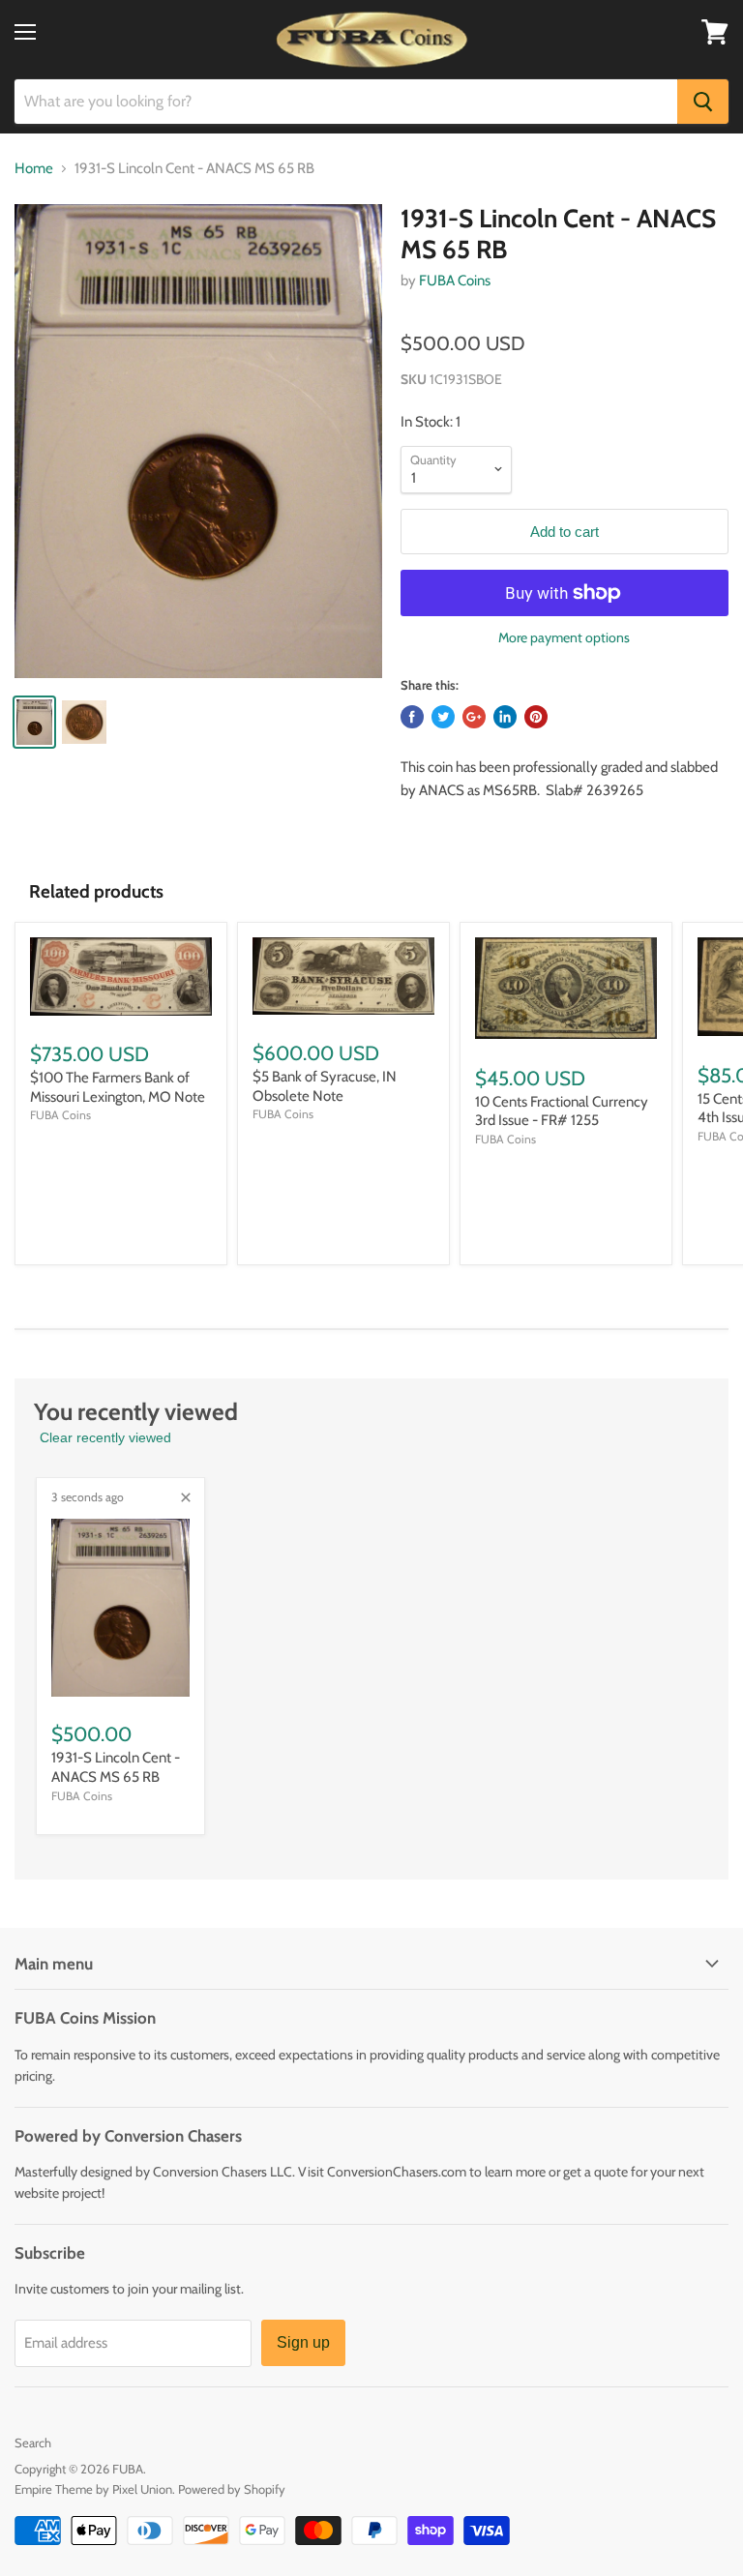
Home (34, 169)
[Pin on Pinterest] (536, 717)
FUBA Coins (455, 281)
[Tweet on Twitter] (443, 717)
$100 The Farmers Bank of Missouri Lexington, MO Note (118, 1087)
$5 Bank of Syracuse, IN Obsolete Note (325, 1086)
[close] (186, 1497)
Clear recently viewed (105, 1437)
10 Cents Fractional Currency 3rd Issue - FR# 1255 (562, 1111)
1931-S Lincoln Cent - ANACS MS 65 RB (116, 1767)
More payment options (564, 637)
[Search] (703, 102)
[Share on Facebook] (412, 717)
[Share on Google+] (474, 717)
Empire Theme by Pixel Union (93, 2489)
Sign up (303, 2342)
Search (33, 2443)
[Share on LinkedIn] (505, 717)
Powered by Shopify (232, 2489)
